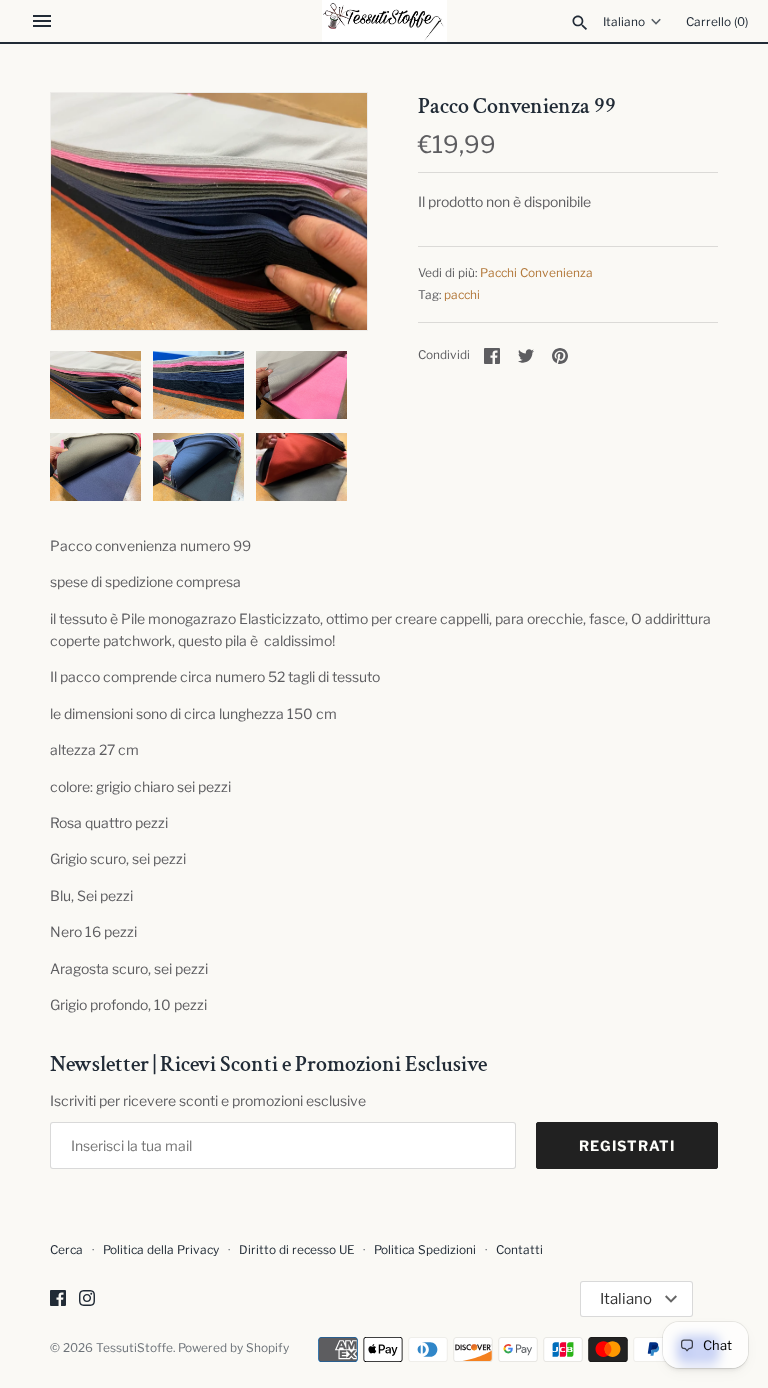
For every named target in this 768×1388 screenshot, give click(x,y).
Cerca (66, 1250)
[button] (325, 211)
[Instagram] (87, 1299)
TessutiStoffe (134, 1348)
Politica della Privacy (161, 1250)
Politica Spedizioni (425, 1250)
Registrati (627, 1145)
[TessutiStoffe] (384, 21)
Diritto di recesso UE (296, 1250)
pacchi (462, 295)
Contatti (519, 1250)
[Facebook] (58, 1299)
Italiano (624, 22)
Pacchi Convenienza (536, 273)
